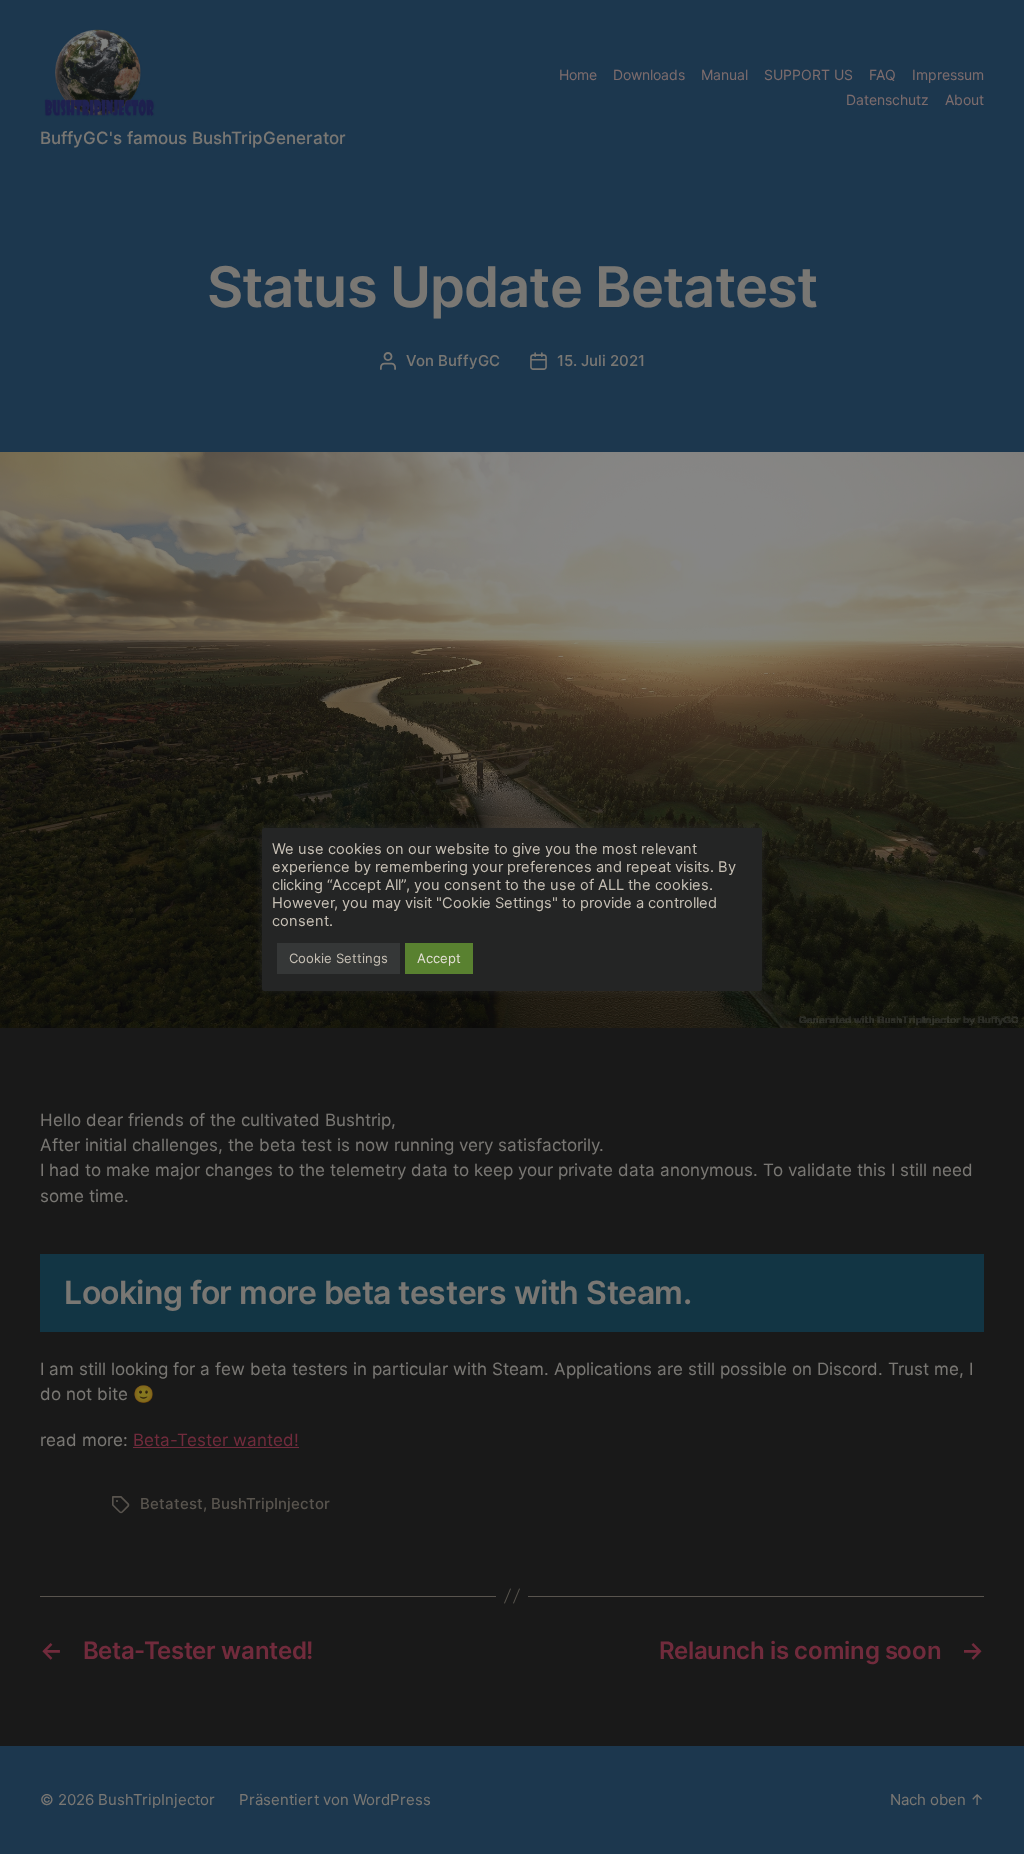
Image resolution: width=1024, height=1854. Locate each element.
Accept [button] (439, 958)
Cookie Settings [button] (338, 958)
